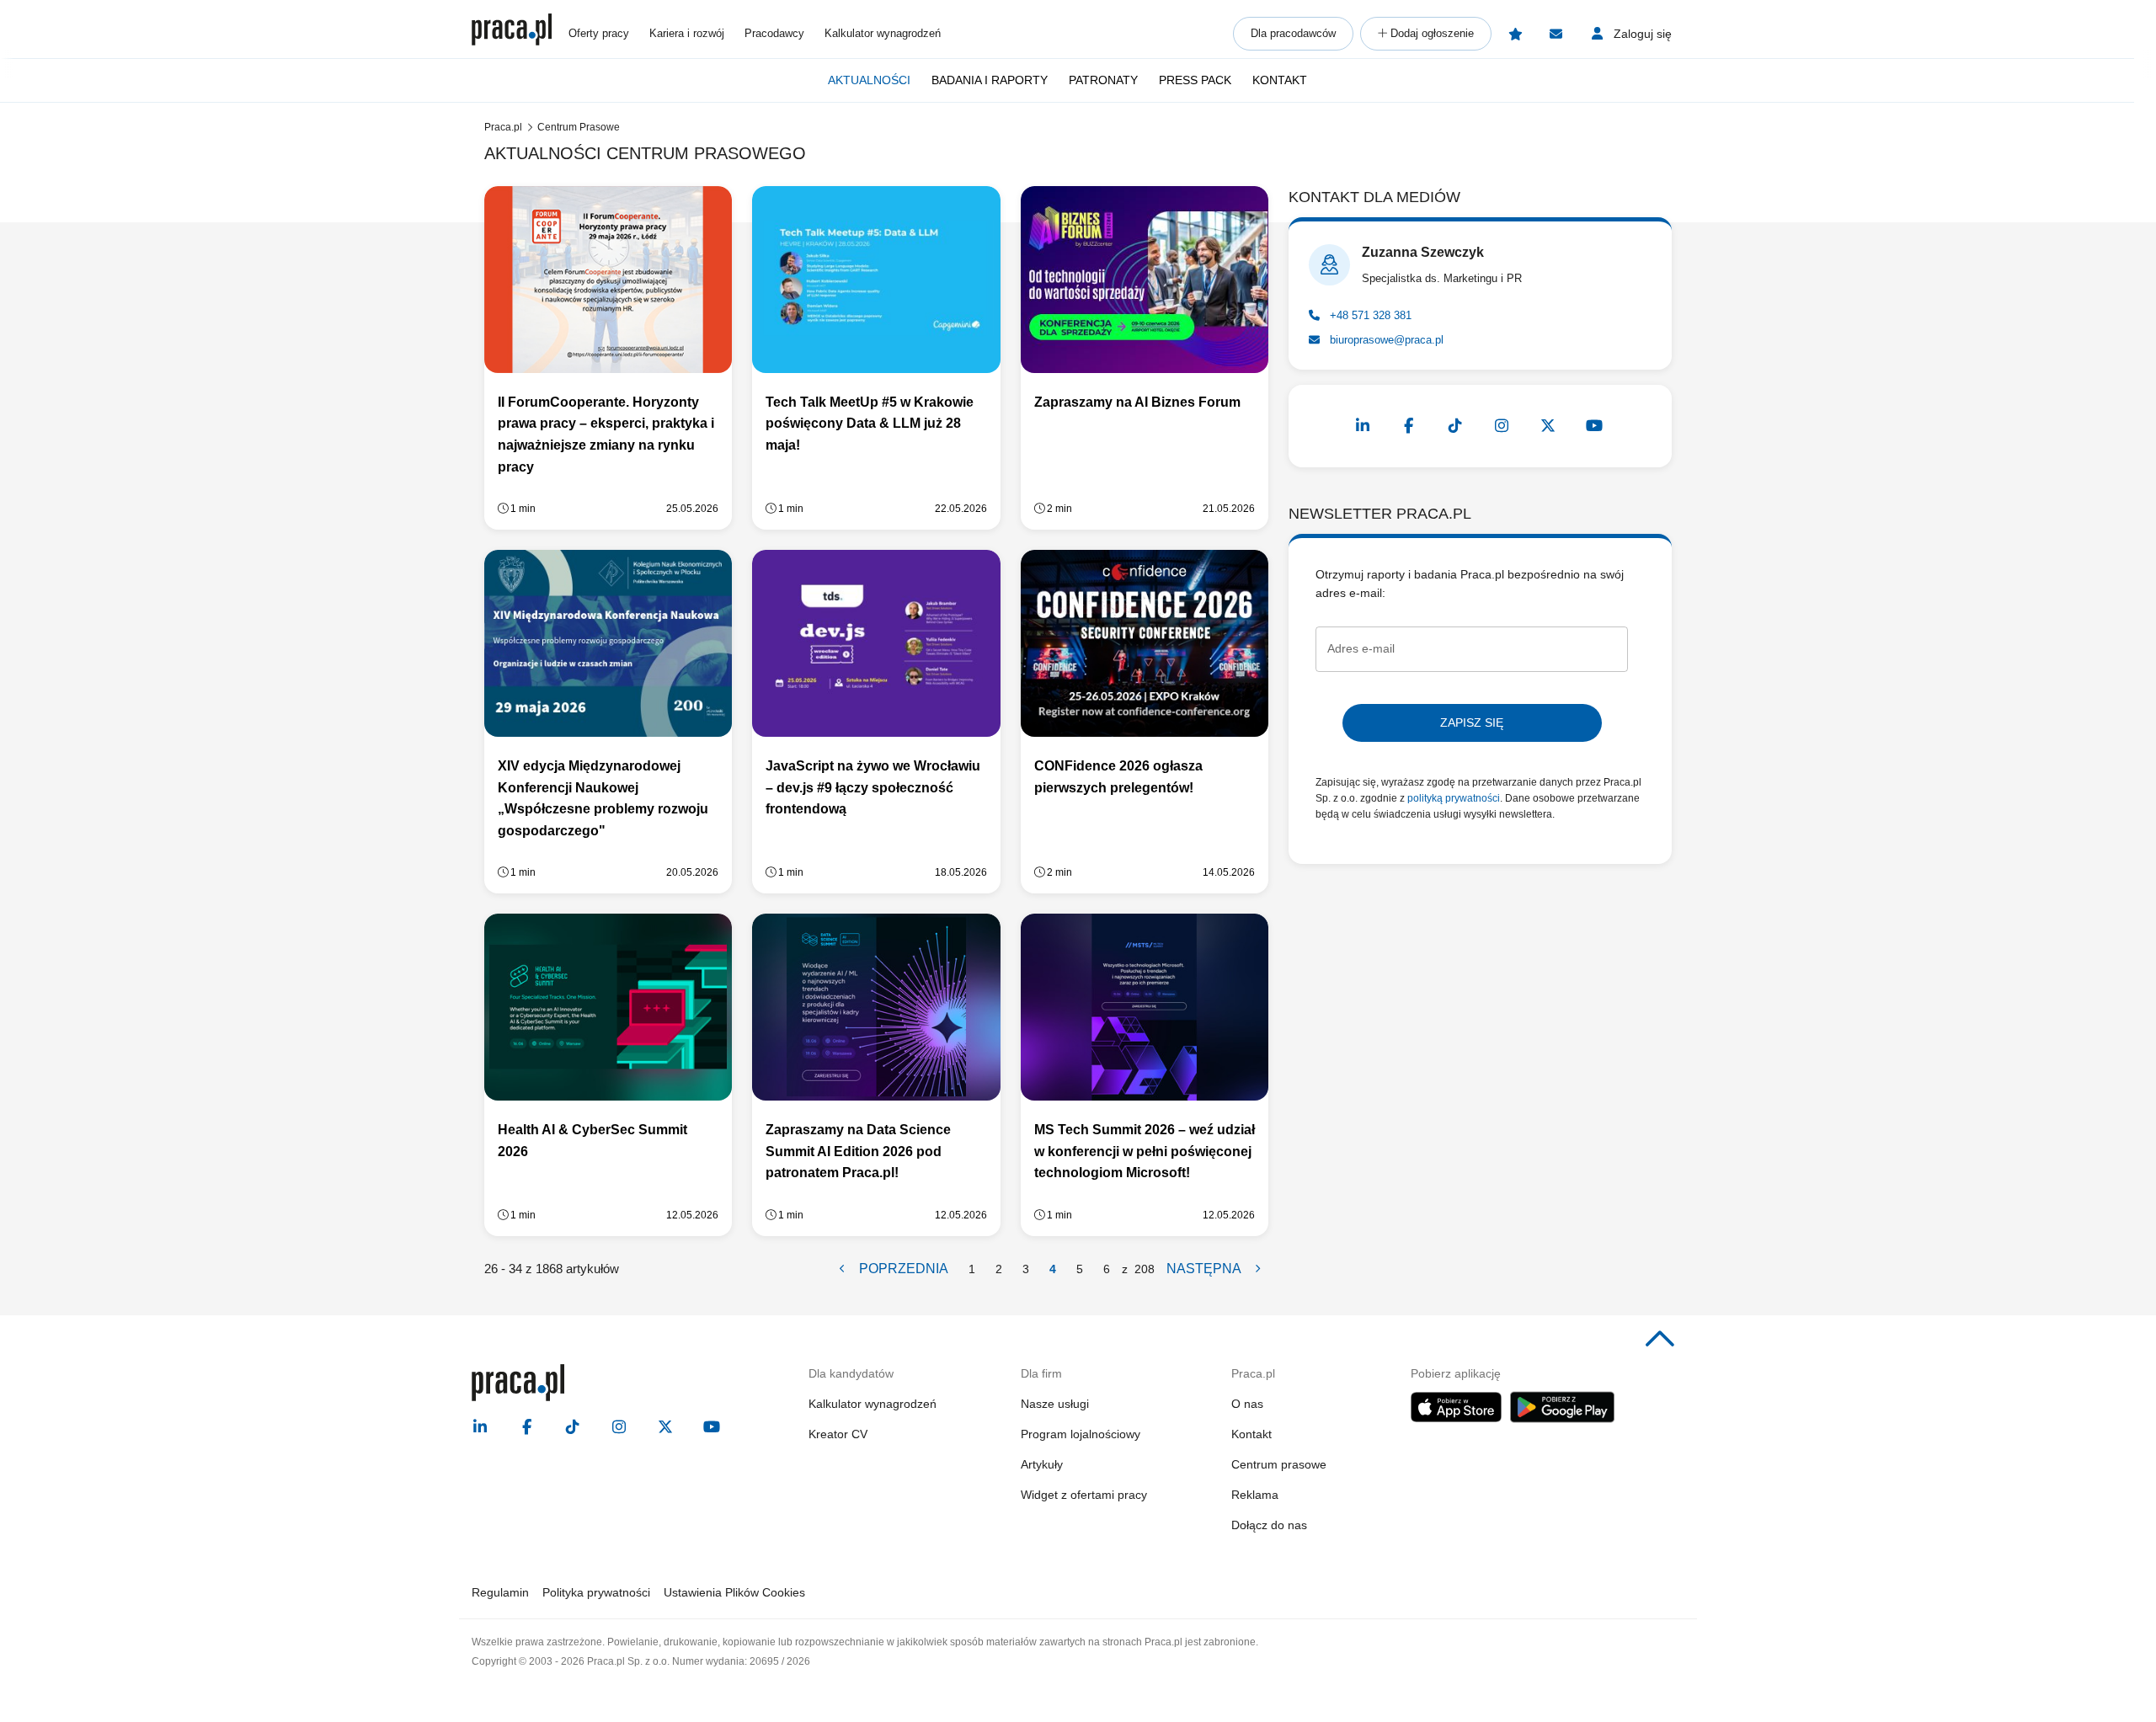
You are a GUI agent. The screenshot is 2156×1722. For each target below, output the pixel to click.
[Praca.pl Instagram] (1502, 426)
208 (1145, 1269)
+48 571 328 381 (1369, 315)
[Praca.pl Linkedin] (1363, 426)
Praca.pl (503, 127)
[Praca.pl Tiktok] (1455, 426)
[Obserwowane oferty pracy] (1515, 34)
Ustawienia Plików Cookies (734, 1592)
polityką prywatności (1454, 798)
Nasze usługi (1055, 1404)
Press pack (1195, 80)
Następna (1205, 1269)
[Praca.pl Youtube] (1594, 426)
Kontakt (1280, 80)
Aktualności (869, 80)
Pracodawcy (774, 33)
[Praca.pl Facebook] (1409, 426)
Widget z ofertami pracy (1084, 1495)
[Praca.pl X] (1548, 426)
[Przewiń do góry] (1660, 1340)
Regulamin (500, 1592)
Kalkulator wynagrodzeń (883, 33)
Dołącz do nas (1269, 1525)
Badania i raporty (990, 80)
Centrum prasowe (1279, 1464)
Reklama (1255, 1495)
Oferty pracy (599, 33)
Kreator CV (838, 1434)
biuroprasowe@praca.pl (1385, 340)
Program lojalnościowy (1081, 1434)
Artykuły (1042, 1464)
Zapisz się (1472, 722)
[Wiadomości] (1556, 34)
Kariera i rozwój (687, 33)
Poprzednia (902, 1269)
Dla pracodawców (1293, 33)
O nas (1247, 1404)
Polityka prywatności (596, 1592)
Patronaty (1103, 80)
